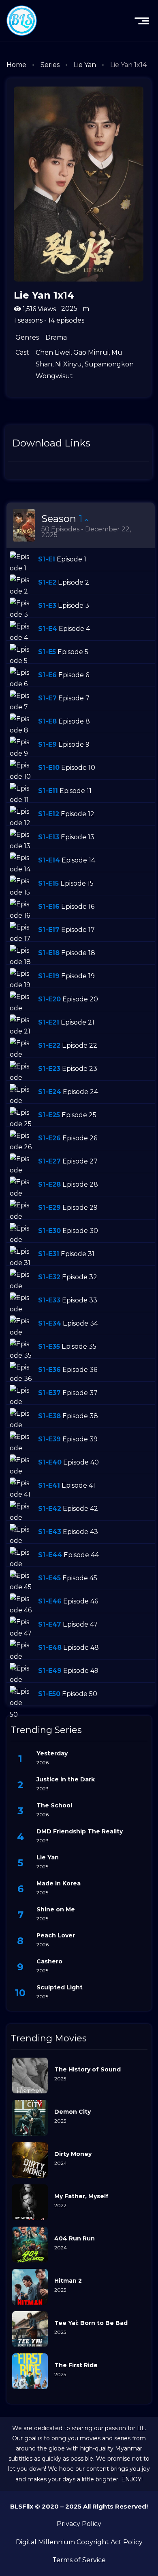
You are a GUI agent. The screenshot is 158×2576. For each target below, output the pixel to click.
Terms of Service (79, 2560)
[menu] (142, 21)
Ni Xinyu (68, 364)
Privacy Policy (79, 2524)
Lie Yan (85, 65)
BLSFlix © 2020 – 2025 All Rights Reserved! (79, 2506)
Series (50, 65)
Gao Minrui (91, 352)
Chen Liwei (53, 352)
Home (16, 65)
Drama (56, 337)
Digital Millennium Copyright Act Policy (79, 2542)
